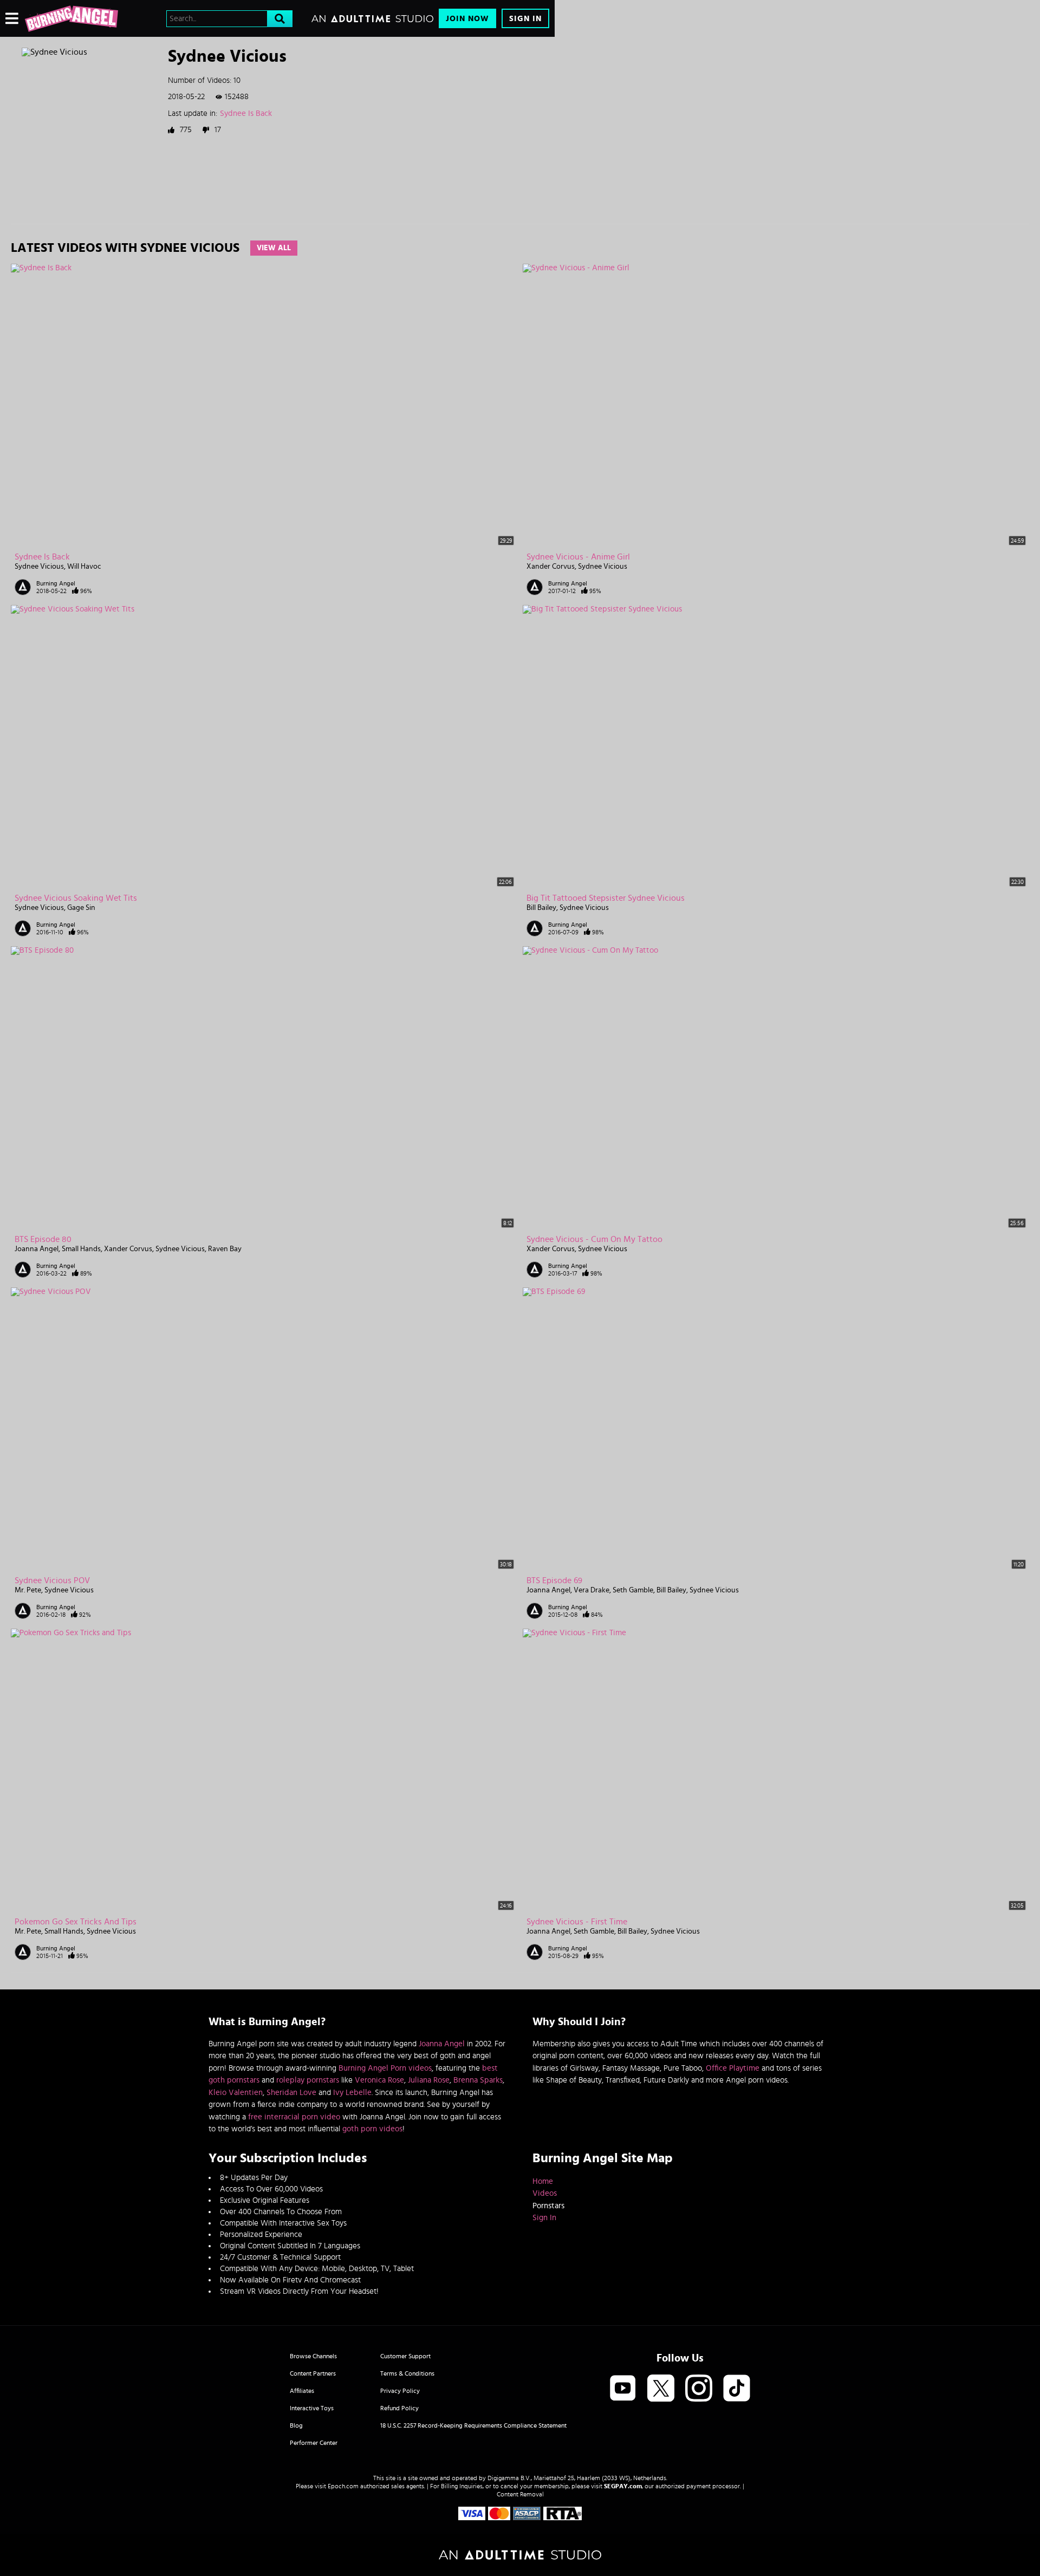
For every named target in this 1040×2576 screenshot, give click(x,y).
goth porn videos (372, 2129)
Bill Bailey (541, 908)
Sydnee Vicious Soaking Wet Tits (76, 898)
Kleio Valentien (236, 2093)
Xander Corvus (551, 567)
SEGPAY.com (623, 2486)
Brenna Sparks (478, 2080)
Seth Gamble (633, 1590)
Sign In (525, 19)
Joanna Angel (37, 1249)
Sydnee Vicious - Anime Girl (578, 557)
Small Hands (81, 1249)
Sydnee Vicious (39, 567)
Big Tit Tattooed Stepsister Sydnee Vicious (606, 898)
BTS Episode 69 (554, 1580)
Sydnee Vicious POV (52, 1580)
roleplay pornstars (308, 2080)
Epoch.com (343, 2486)
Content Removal (520, 2494)
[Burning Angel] (71, 18)
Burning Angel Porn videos (385, 2068)
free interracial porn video (294, 2117)
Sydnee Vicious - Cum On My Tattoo (594, 1239)
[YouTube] (623, 2389)
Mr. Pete (28, 1590)
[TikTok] (737, 2389)
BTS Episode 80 (43, 1239)
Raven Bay (225, 1249)
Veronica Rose (379, 2080)
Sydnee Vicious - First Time (577, 1922)
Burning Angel (56, 583)
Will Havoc (84, 567)
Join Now (467, 19)
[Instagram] (699, 2389)
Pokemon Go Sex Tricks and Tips (76, 1922)
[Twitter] (661, 2389)
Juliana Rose (429, 2080)
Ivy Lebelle (352, 2093)
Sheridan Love (291, 2093)
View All (274, 248)
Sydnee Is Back (246, 113)
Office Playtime (733, 2068)
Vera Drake (591, 1590)
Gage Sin (81, 908)
